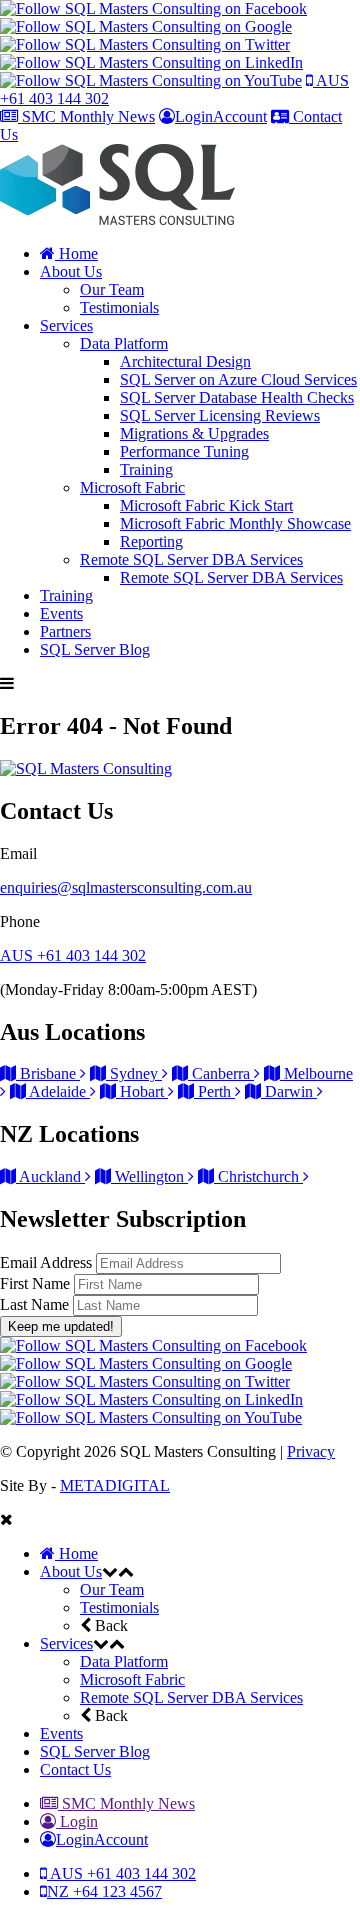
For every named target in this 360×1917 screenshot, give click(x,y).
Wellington (149, 1176)
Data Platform (124, 343)
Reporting (151, 541)
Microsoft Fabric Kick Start (206, 505)
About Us (71, 271)
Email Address (48, 1262)
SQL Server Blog (95, 649)
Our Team (112, 289)
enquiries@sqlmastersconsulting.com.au (126, 887)
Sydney (134, 1073)
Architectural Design (185, 361)
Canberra (221, 1073)
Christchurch (258, 1176)
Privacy (311, 1451)
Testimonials (119, 307)
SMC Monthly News (86, 116)
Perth (214, 1091)
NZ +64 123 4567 (104, 1891)
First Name (37, 1283)
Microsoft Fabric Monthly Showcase (235, 523)
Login (77, 1821)
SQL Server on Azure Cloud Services (238, 379)
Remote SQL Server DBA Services (191, 559)
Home (76, 253)
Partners (65, 631)
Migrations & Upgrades (194, 433)
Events (61, 613)
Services (66, 325)
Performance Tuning (184, 451)
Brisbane (48, 1073)
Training (146, 469)
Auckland (50, 1176)
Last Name (36, 1304)
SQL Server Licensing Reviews (220, 415)
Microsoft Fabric (132, 487)
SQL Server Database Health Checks (237, 397)
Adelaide (58, 1091)
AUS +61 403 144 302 (73, 955)
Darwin (289, 1091)
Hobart (142, 1091)
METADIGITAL (115, 1485)
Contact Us (75, 1769)
